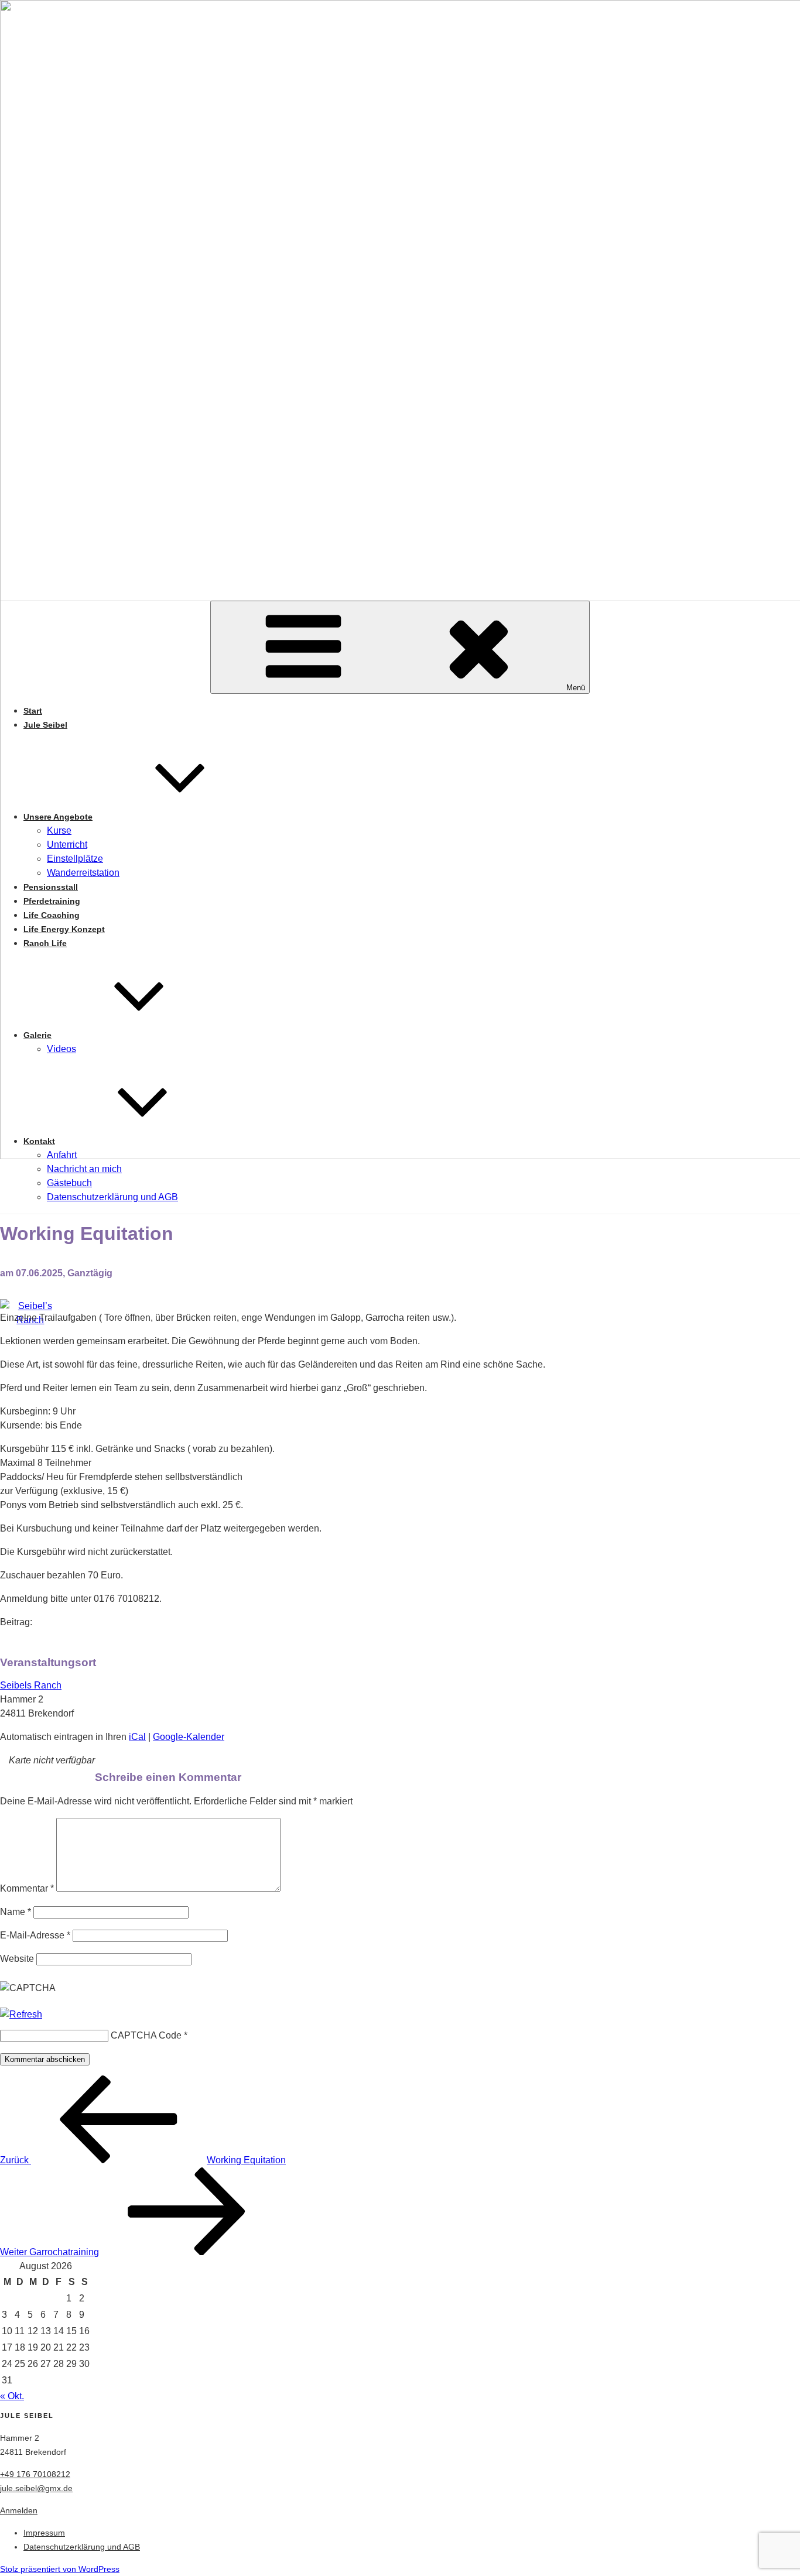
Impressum (44, 2533)
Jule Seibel (45, 725)
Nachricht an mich (84, 1169)
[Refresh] (21, 2014)
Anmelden (19, 2510)
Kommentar (27, 1888)
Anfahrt (62, 1155)
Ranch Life (45, 943)
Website (17, 1959)
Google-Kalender (189, 1737)
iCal (137, 1737)
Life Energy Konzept (64, 929)
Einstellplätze (75, 859)
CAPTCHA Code (146, 2035)
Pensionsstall (51, 887)
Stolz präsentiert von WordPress (60, 2569)
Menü (576, 688)
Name (16, 1912)
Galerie (37, 1035)
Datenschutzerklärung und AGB (112, 1197)
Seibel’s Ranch (400, 1421)
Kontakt (39, 1141)
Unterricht (67, 845)
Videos (61, 1049)
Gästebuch (69, 1183)
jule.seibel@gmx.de (36, 2488)
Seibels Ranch (31, 1685)
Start (33, 711)
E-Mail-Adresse (35, 1935)
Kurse (59, 830)
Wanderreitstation (83, 873)
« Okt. (12, 2396)
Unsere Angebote (58, 817)
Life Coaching (52, 915)
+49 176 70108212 (35, 2474)
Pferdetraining (52, 901)
